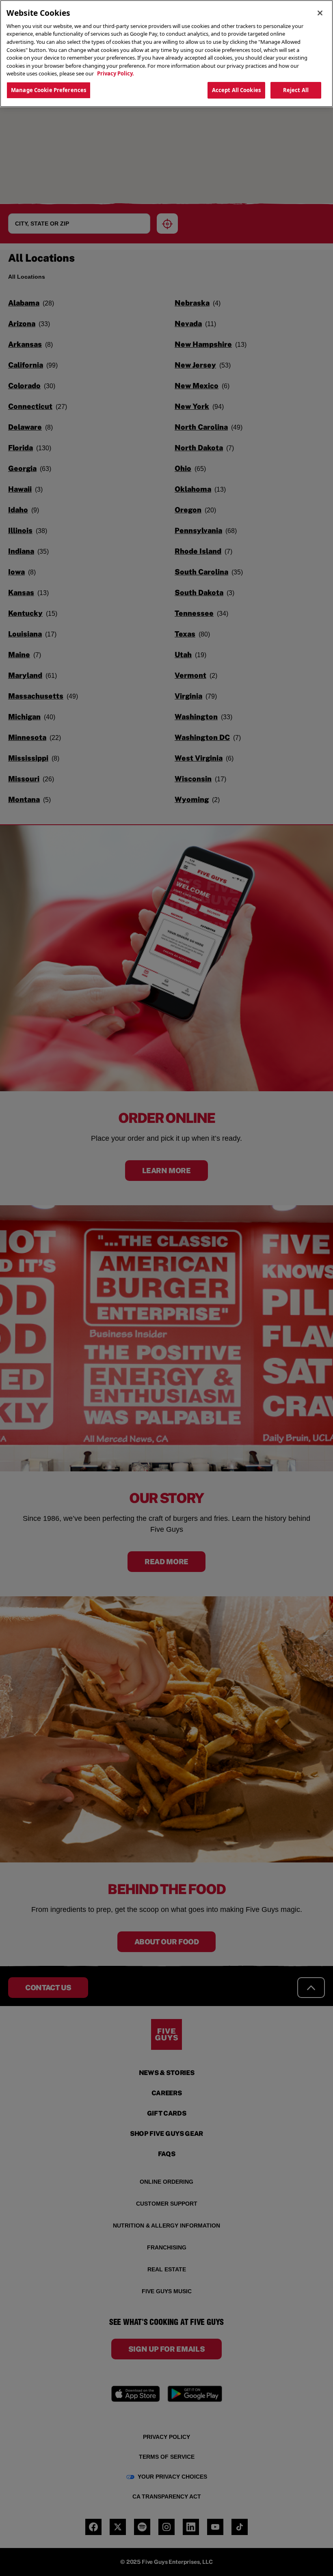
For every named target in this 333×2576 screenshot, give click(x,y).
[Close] (320, 13)
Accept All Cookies (236, 90)
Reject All (296, 90)
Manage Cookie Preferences (49, 90)
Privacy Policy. (116, 73)
